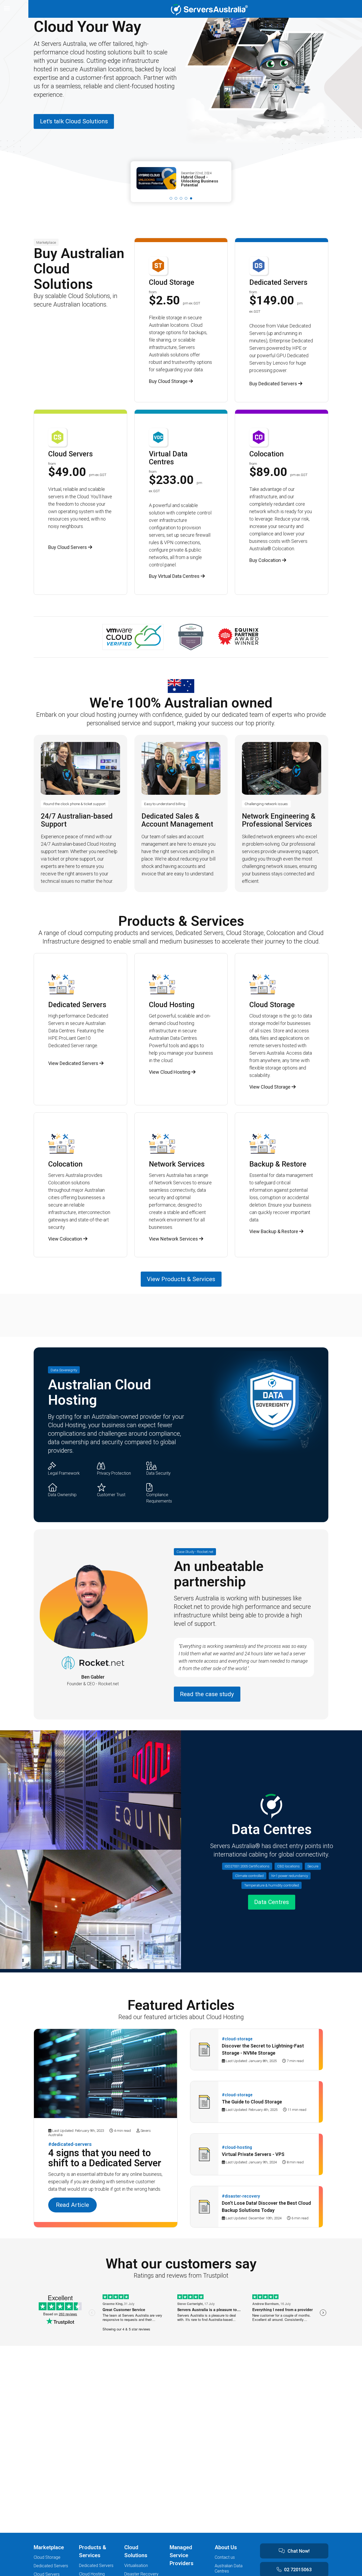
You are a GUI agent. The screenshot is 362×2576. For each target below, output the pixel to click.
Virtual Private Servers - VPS (253, 2154)
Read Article (72, 2205)
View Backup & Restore (274, 1231)
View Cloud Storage (270, 1087)
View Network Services (174, 1239)
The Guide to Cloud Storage (252, 2102)
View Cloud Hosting (170, 1072)
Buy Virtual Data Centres (175, 576)
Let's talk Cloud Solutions (74, 121)
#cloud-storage (237, 2039)
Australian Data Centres (229, 2568)
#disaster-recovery (241, 2196)
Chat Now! (299, 2551)
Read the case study (207, 1694)
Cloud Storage (47, 2557)
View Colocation (66, 1239)
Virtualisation (136, 2566)
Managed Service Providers (182, 2555)
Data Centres (271, 1902)
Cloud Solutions (136, 2551)
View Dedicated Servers (74, 1063)
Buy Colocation (266, 560)
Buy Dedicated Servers (274, 384)
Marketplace (49, 2547)
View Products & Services (181, 1279)
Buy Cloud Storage (169, 381)
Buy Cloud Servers (68, 547)
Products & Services (93, 2551)
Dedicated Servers (51, 2566)
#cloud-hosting (237, 2147)
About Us (226, 2547)
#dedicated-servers (70, 2144)
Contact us (225, 2557)
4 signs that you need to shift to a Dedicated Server (105, 2158)
